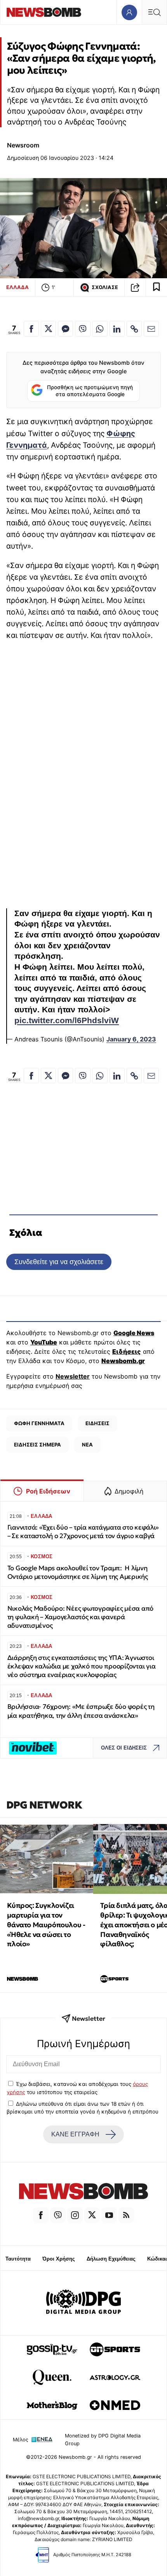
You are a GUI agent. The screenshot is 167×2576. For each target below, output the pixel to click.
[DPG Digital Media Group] (83, 2303)
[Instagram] (75, 2215)
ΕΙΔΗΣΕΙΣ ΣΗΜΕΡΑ (37, 1445)
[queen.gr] (52, 2377)
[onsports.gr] (115, 2349)
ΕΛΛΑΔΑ (17, 287)
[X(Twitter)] (92, 2215)
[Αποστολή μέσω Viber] (83, 329)
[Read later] (157, 288)
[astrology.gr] (115, 2377)
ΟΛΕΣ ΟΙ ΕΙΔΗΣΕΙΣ (124, 1748)
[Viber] (58, 2215)
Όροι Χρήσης (59, 2259)
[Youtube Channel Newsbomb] (109, 2215)
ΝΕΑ (87, 1445)
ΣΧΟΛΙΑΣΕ (105, 287)
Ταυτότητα (18, 2259)
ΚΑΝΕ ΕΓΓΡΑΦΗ (75, 2134)
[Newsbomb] (83, 2192)
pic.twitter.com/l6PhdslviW (67, 1020)
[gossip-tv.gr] (52, 2349)
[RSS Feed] (126, 2215)
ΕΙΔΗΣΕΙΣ (97, 1423)
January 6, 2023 (131, 1039)
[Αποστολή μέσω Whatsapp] (100, 329)
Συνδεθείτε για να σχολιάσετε (59, 1262)
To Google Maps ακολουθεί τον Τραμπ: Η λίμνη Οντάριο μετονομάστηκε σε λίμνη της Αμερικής (78, 1572)
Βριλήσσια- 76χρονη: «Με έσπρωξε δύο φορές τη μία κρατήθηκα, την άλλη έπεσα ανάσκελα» (81, 1711)
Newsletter (73, 1376)
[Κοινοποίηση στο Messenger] (65, 329)
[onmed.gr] (115, 2405)
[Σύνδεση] (129, 12)
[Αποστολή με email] (151, 329)
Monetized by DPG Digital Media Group (103, 2439)
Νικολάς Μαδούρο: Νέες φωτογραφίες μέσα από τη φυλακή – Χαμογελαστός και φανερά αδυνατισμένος (80, 1617)
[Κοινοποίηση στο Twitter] (48, 329)
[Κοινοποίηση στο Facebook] (31, 329)
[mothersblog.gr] (52, 2405)
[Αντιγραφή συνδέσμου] (135, 288)
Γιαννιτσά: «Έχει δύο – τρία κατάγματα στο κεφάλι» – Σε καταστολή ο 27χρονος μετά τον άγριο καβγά (83, 1532)
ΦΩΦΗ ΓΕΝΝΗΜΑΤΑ (39, 1423)
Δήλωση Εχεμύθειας (111, 2259)
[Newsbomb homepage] (44, 12)
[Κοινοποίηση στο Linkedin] (117, 329)
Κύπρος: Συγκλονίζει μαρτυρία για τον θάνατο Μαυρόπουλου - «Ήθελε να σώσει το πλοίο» (46, 1925)
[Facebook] (41, 2215)
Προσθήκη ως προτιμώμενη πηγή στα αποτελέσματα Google (90, 391)
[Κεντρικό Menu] (154, 12)
